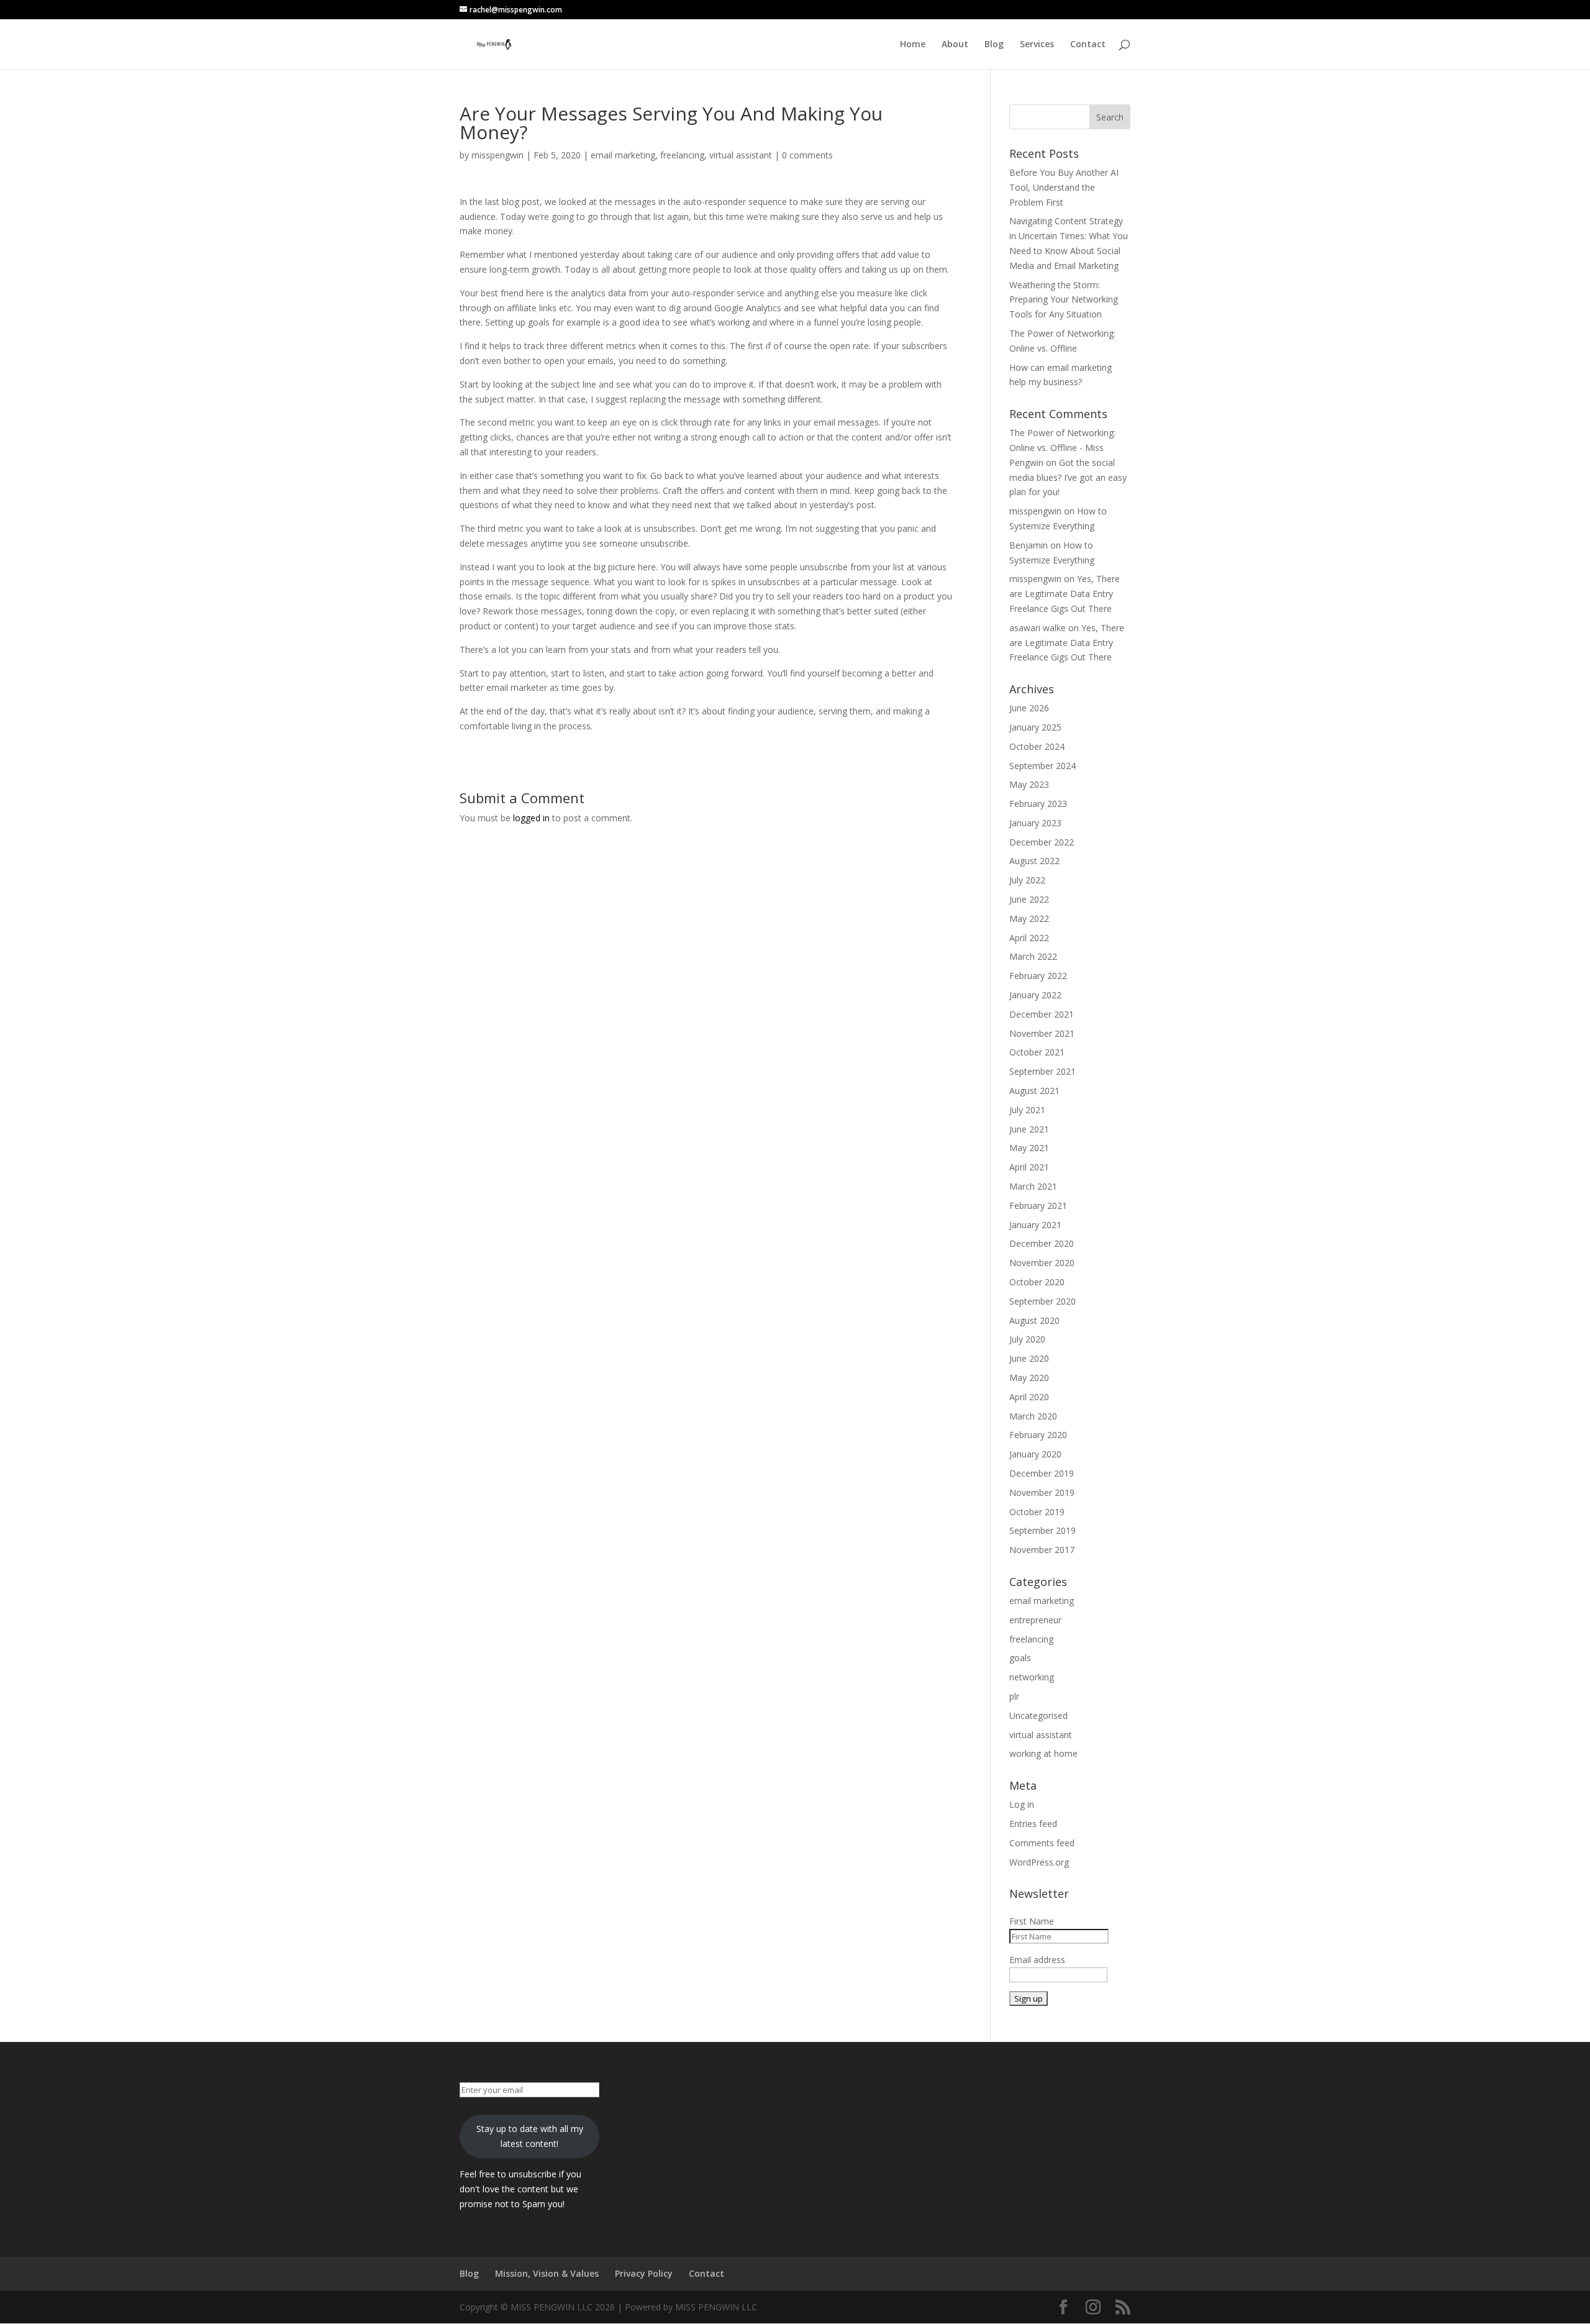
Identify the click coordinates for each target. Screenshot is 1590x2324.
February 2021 (1038, 1205)
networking (1032, 1677)
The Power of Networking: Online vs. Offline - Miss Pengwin (1062, 448)
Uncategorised (1038, 1716)
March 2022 (1033, 956)
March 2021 (1033, 1186)
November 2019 (1042, 1492)
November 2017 (1042, 1550)
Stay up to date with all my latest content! (530, 2136)
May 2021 (1029, 1148)
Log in (1022, 1804)
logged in (531, 818)
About (955, 45)
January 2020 (1035, 1454)
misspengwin (497, 155)
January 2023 (1035, 823)
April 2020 (1029, 1397)
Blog (994, 45)
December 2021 (1042, 1014)
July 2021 (1027, 1110)
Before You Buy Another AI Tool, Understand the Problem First (1064, 187)
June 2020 (1029, 1358)
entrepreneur (1035, 1620)
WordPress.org (1039, 1862)
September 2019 (1043, 1530)
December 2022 (1042, 842)
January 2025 (1035, 727)
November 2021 (1042, 1033)
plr (1014, 1696)
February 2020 (1038, 1435)
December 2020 (1042, 1243)
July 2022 (1027, 880)
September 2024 (1043, 766)
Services (1037, 45)
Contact (1088, 45)
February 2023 (1038, 804)
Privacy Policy (644, 2273)
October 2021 (1037, 1052)
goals (1020, 1658)
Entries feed (1033, 1824)
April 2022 (1029, 938)
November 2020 (1042, 1263)
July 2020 (1027, 1339)
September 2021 (1043, 1071)
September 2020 (1043, 1301)
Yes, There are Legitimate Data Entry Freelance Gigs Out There (1065, 594)
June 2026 (1029, 708)
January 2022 (1035, 995)
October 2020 (1037, 1282)
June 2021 (1029, 1129)
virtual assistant (741, 155)
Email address (1037, 1960)
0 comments (807, 155)
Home (913, 45)
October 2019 (1037, 1512)
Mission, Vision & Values (547, 2273)
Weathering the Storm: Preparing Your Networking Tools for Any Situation (1064, 300)
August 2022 (1034, 861)
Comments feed (1042, 1843)
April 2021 (1029, 1167)
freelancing (682, 155)
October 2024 (1037, 746)
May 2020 (1029, 1378)
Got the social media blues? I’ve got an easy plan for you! (1068, 477)
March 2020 (1033, 1416)
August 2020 (1034, 1320)
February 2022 (1038, 976)
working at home (1043, 1753)
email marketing (623, 155)
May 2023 (1029, 784)
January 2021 (1035, 1225)
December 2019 (1042, 1473)
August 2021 (1034, 1091)
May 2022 (1029, 918)
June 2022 (1029, 899)
